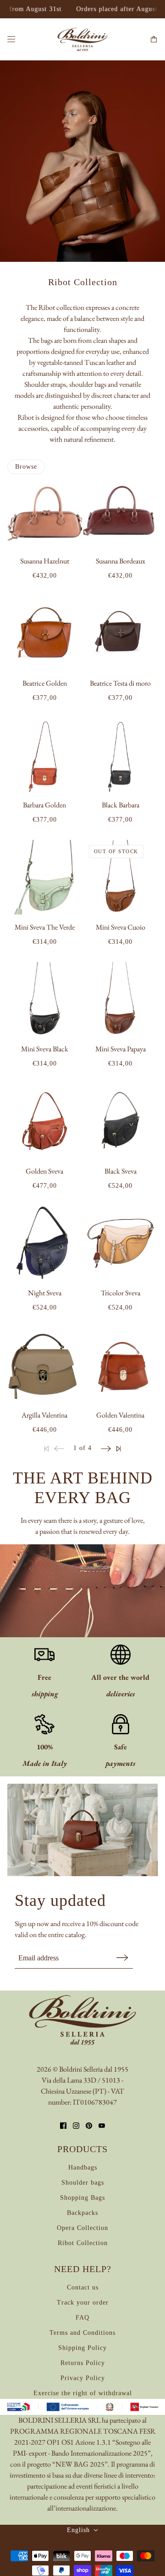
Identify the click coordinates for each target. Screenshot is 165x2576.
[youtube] (102, 2126)
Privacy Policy (83, 2378)
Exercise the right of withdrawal (83, 2393)
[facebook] (63, 2126)
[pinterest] (89, 2126)
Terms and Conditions (82, 2333)
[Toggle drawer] (11, 39)
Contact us (83, 2287)
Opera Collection (82, 2228)
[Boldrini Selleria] (82, 39)
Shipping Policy (82, 2348)
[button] (106, 1448)
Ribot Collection (83, 2243)
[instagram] (76, 2126)
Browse (26, 467)
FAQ (82, 2318)
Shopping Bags (82, 2198)
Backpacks (82, 2213)
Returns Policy (83, 2363)
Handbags (83, 2167)
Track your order (83, 2303)
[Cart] (154, 39)
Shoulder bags (83, 2183)
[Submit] (122, 1957)
